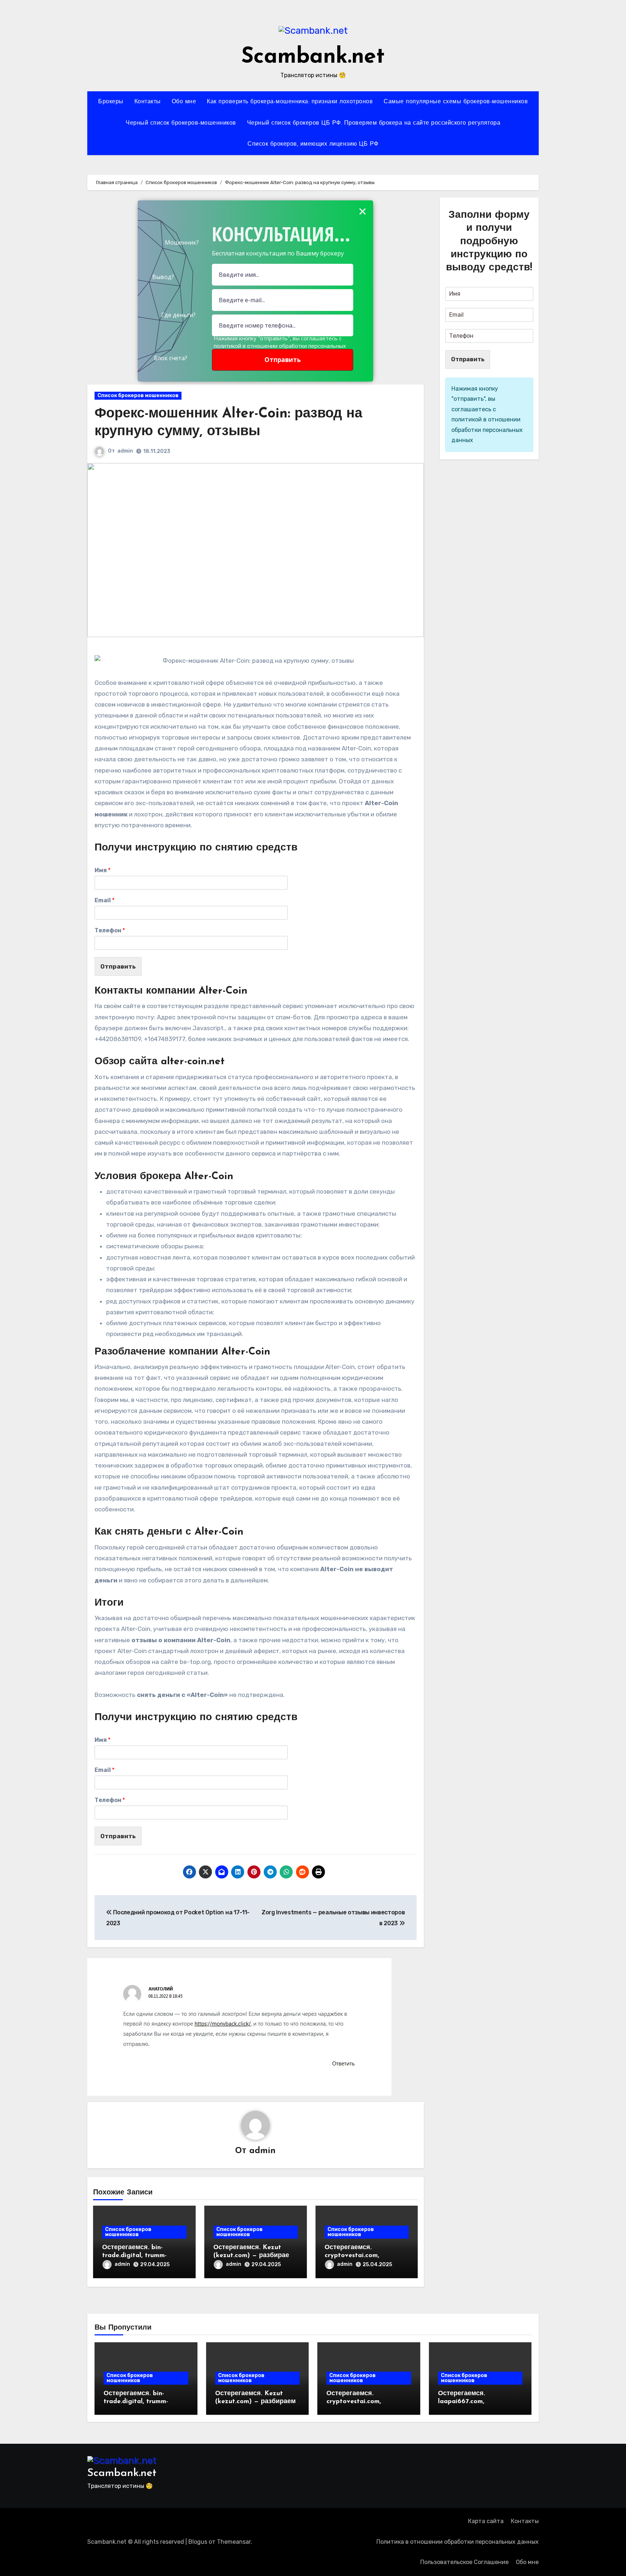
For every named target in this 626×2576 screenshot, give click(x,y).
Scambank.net (313, 57)
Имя (103, 870)
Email (105, 900)
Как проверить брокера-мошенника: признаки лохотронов (290, 102)
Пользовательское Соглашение (464, 2562)
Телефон (110, 930)
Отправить (118, 966)
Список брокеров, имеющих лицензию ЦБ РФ (313, 144)
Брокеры (111, 102)
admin (125, 451)
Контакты (148, 102)
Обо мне (184, 102)
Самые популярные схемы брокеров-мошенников (456, 102)
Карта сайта (486, 2521)
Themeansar (234, 2542)
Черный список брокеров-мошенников (181, 123)
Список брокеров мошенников (138, 396)
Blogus (198, 2542)
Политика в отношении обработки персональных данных (458, 2542)
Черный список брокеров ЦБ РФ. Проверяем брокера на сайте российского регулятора (374, 123)
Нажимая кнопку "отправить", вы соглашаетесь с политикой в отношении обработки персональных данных (280, 346)
